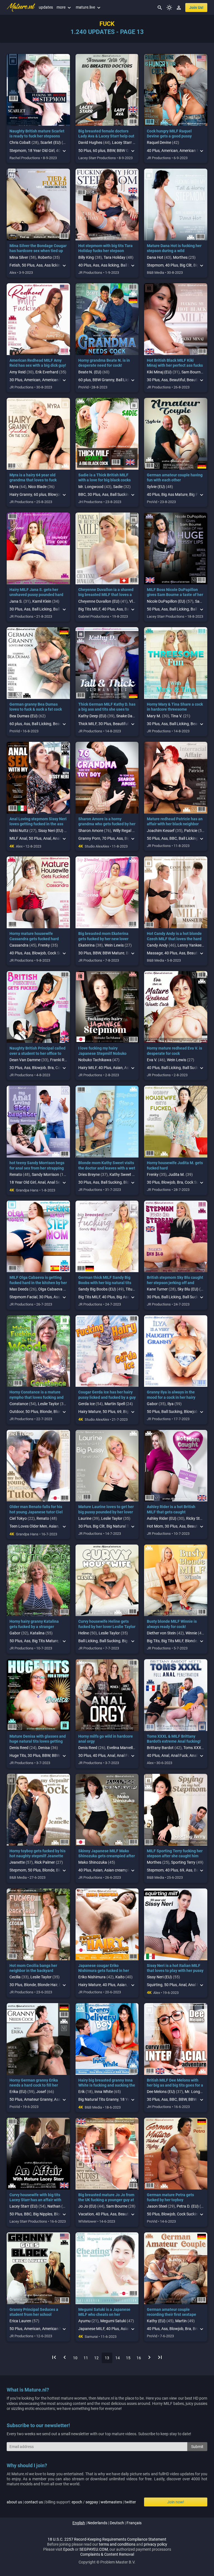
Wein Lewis (114, 945)
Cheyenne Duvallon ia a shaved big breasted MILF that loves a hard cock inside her (106, 595)
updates (46, 7)
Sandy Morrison (45, 1174)
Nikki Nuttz (19, 831)
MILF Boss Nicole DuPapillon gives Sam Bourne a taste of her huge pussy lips (175, 595)
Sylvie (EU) (156, 487)
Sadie (118, 487)
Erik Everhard (47, 372)
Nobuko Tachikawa (95, 1060)
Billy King (86, 257)
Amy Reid (18, 372)
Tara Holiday (115, 257)
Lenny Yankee (189, 945)
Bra (51, 1068)
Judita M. (177, 1174)
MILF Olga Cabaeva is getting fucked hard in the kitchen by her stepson (38, 1282)
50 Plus (85, 151)
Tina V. (177, 716)
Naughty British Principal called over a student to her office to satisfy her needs (37, 1053)
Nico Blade (37, 487)
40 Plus (153, 151)
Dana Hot (155, 257)
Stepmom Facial (23, 1297)
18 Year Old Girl (41, 151)
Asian (118, 1068)
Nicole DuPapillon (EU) (166, 601)
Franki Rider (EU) (65, 1060)
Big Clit (186, 265)
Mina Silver (19, 257)
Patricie (191, 831)
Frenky (44, 945)
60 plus (99, 151)
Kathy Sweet (120, 1174)
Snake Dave (126, 716)
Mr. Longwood (91, 487)
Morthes (180, 257)
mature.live (89, 7)
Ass (39, 265)
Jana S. (16, 601)
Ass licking (53, 265)
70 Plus (108, 838)
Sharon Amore (91, 831)
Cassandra (19, 945)
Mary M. (154, 716)
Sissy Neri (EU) (51, 831)
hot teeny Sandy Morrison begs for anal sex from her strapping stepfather (37, 1168)
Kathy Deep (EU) (92, 716)
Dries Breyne (89, 1174)
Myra (14, 487)
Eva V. (152, 1060)
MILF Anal (18, 838)
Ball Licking (42, 609)
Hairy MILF (87, 1068)
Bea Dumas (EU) (24, 716)
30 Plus (16, 380)
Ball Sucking (121, 494)
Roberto (45, 257)
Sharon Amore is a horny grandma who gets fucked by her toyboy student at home (107, 824)
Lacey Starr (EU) (126, 142)
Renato (16, 1174)
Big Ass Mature (174, 494)
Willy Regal (122, 831)
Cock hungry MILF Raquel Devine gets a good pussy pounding (169, 136)
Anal (47, 838)
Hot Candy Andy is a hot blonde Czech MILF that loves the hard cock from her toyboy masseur (174, 939)
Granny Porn (89, 838)
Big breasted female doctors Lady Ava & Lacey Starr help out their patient (106, 136)
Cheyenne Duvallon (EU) (99, 601)
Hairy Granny (21, 494)
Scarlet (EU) (51, 142)
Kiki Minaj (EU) (159, 372)
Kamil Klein (42, 601)
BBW (111, 151)
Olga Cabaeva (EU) (54, 1289)
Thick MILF (87, 724)
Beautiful (177, 380)
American (170, 151)
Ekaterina (87, 945)
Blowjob (39, 953)
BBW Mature (113, 953)
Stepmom (18, 151)
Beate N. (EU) (90, 372)
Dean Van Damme (25, 1060)
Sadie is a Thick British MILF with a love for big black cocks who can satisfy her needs (104, 480)
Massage (155, 953)
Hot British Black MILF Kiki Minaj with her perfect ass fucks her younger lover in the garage (175, 365)
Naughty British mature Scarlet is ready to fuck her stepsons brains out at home (37, 136)
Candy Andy (157, 945)
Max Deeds (19, 1289)
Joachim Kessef (161, 831)
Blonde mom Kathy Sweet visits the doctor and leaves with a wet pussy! (107, 1168)
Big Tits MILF (89, 609)
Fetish (15, 265)
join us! (196, 8)
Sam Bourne (192, 372)
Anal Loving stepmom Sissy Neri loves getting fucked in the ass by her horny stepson (38, 824)
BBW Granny (103, 380)
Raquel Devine (159, 142)
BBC (82, 494)
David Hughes (90, 142)
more (64, 7)
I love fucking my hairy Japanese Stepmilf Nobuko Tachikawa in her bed (102, 1053)
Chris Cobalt (20, 142)
